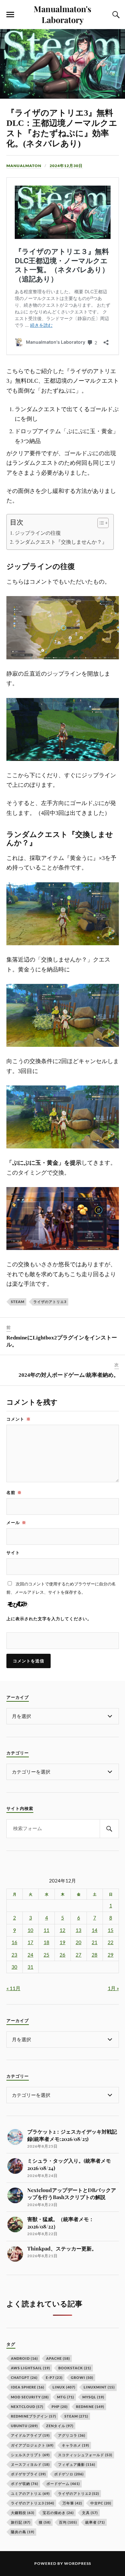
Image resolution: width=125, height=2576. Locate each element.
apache (58, 2358)
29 (111, 1955)
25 (46, 1955)
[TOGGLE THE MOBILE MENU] (10, 15)
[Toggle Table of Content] (100, 523)
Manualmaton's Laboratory (63, 14)
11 (46, 1930)
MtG (66, 2397)
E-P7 (54, 2377)
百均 (68, 2522)
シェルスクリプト (30, 2455)
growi (82, 2377)
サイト (13, 1552)
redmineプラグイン (33, 2416)
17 (30, 1942)
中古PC (101, 2503)
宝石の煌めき (58, 2513)
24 (30, 1955)
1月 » (113, 1988)
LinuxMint (99, 2387)
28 (95, 1955)
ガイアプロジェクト (32, 2445)
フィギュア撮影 (77, 2464)
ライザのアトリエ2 (79, 2493)
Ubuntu (24, 2426)
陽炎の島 (23, 2532)
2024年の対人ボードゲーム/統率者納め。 (69, 1375)
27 (79, 1955)
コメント (19, 1419)
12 (63, 1930)
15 (111, 1930)
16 (14, 1942)
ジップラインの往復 (38, 533)
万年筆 (72, 2503)
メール (16, 1522)
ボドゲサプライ (28, 2474)
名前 (14, 1492)
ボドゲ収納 (25, 2484)
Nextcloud (27, 2407)
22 (111, 1942)
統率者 (95, 2522)
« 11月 (13, 1988)
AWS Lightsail (30, 2368)
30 (14, 1967)
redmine (90, 2407)
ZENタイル (60, 2426)
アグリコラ (72, 2435)
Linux (64, 2387)
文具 (90, 2513)
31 (30, 1967)
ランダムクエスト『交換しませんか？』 (61, 542)
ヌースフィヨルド (30, 2464)
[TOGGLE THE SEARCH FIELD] (115, 15)
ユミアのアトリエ (30, 2493)
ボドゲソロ (69, 2474)
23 (14, 1955)
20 (79, 1942)
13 (79, 1930)
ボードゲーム (63, 2484)
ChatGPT (24, 2377)
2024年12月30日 (66, 166)
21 (95, 1942)
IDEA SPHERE (28, 2387)
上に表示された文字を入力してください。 (49, 1619)
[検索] (109, 1829)
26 (63, 1955)
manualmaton (24, 166)
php (60, 2407)
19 (63, 1942)
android (24, 2358)
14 (95, 1930)
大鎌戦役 (23, 2513)
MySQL (93, 2397)
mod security (30, 2397)
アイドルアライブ (30, 2435)
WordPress (78, 2563)
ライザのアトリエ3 (50, 1302)
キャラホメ (75, 2445)
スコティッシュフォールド (85, 2455)
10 (30, 1930)
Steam (18, 1302)
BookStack (75, 2368)
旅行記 (21, 2522)
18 (46, 1942)
